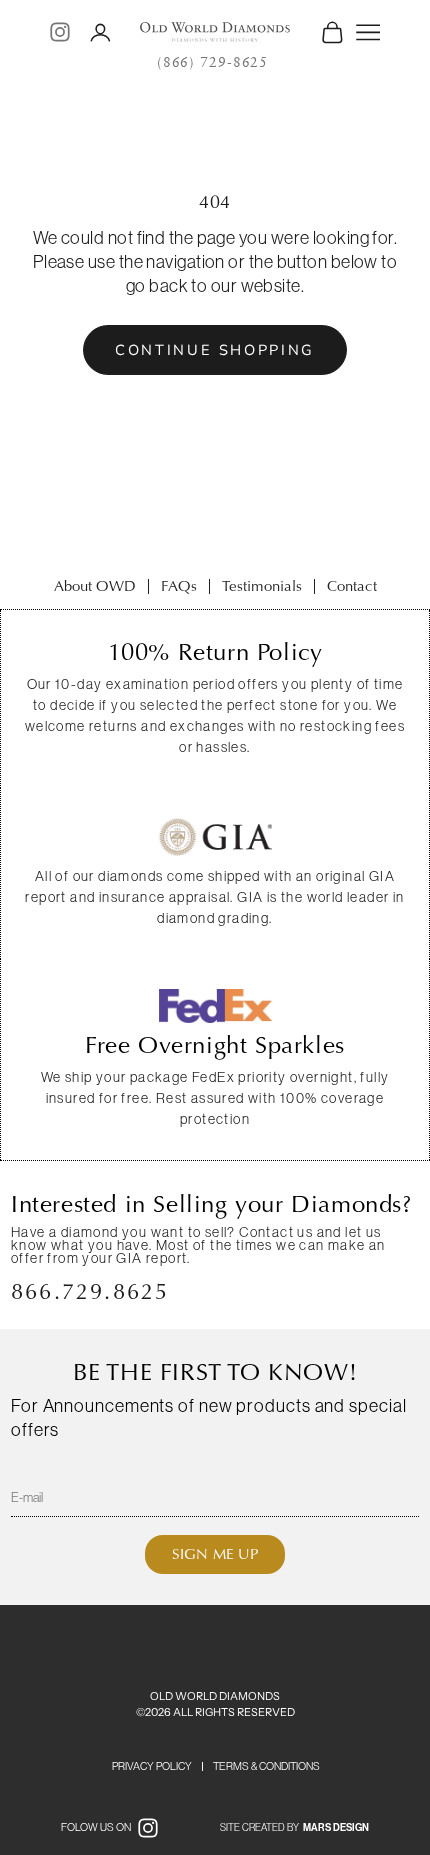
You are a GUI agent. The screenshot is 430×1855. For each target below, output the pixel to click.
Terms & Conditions (266, 1766)
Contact (352, 586)
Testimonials (262, 586)
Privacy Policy (152, 1766)
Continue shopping (215, 350)
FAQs (179, 586)
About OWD (95, 586)
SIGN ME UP (215, 1554)
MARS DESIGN (336, 1828)
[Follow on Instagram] (60, 32)
